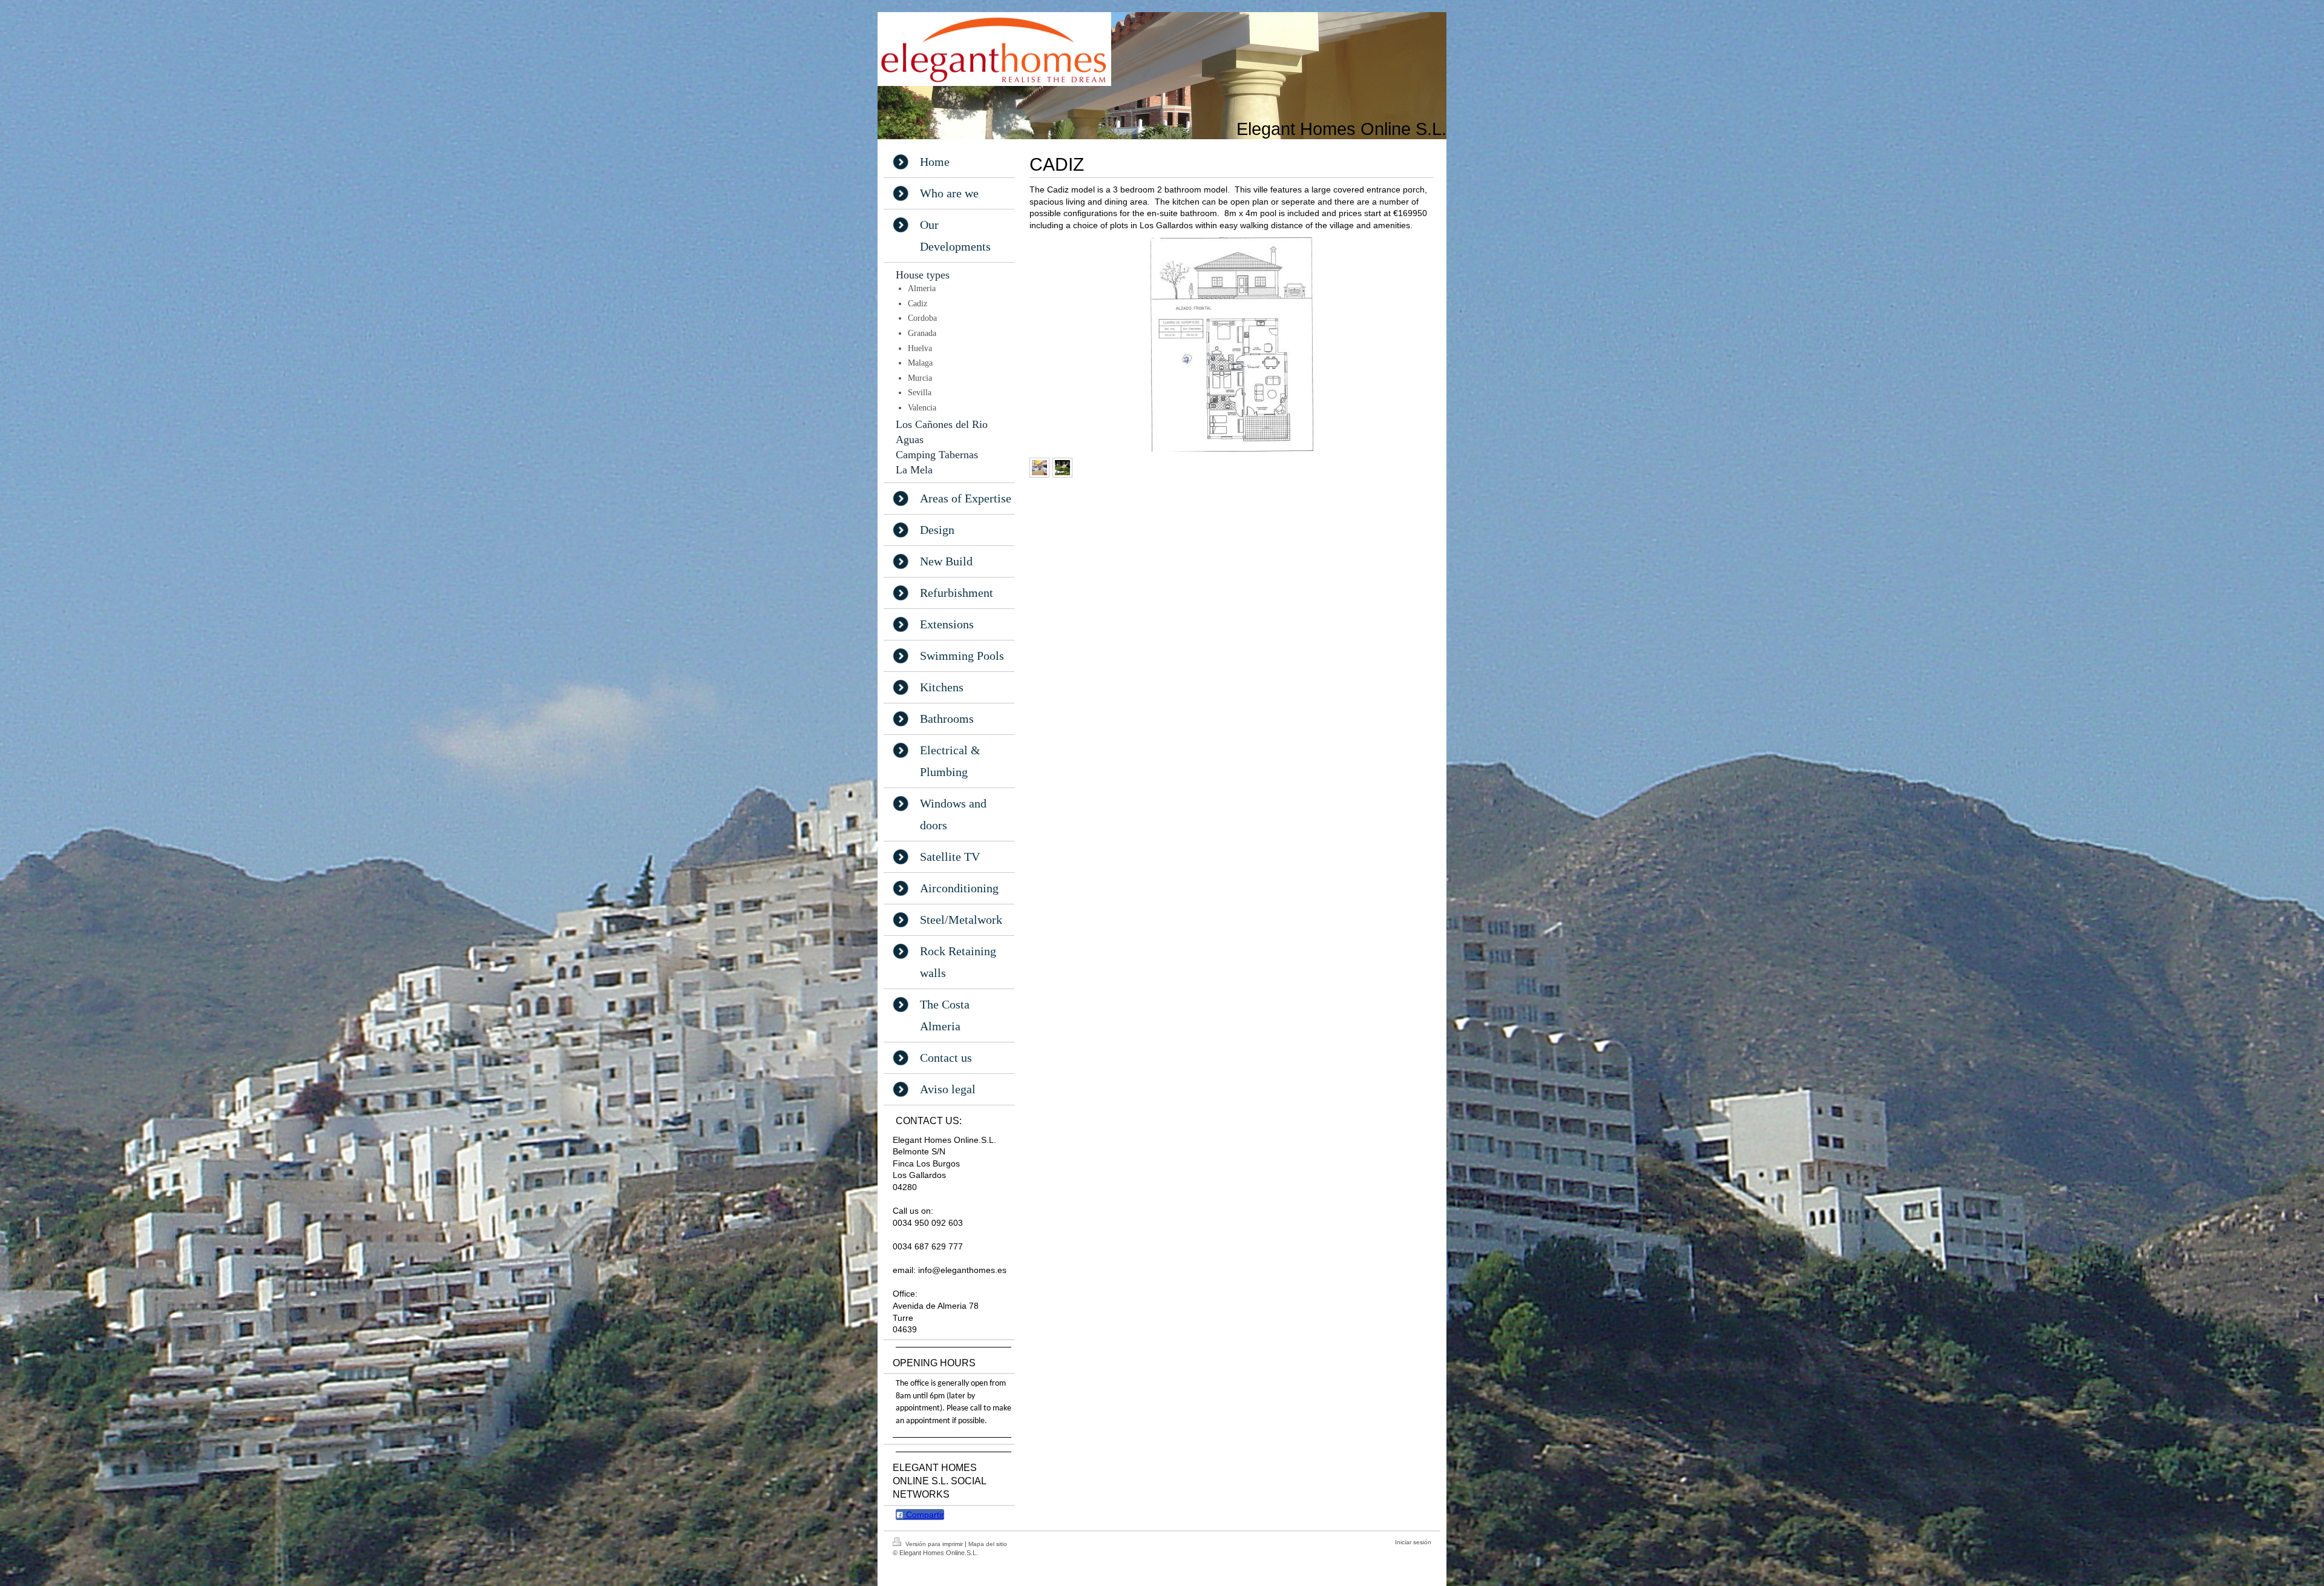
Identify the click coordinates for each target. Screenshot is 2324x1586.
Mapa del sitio (988, 1544)
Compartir (924, 1515)
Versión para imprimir (934, 1544)
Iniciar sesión (1413, 1542)
